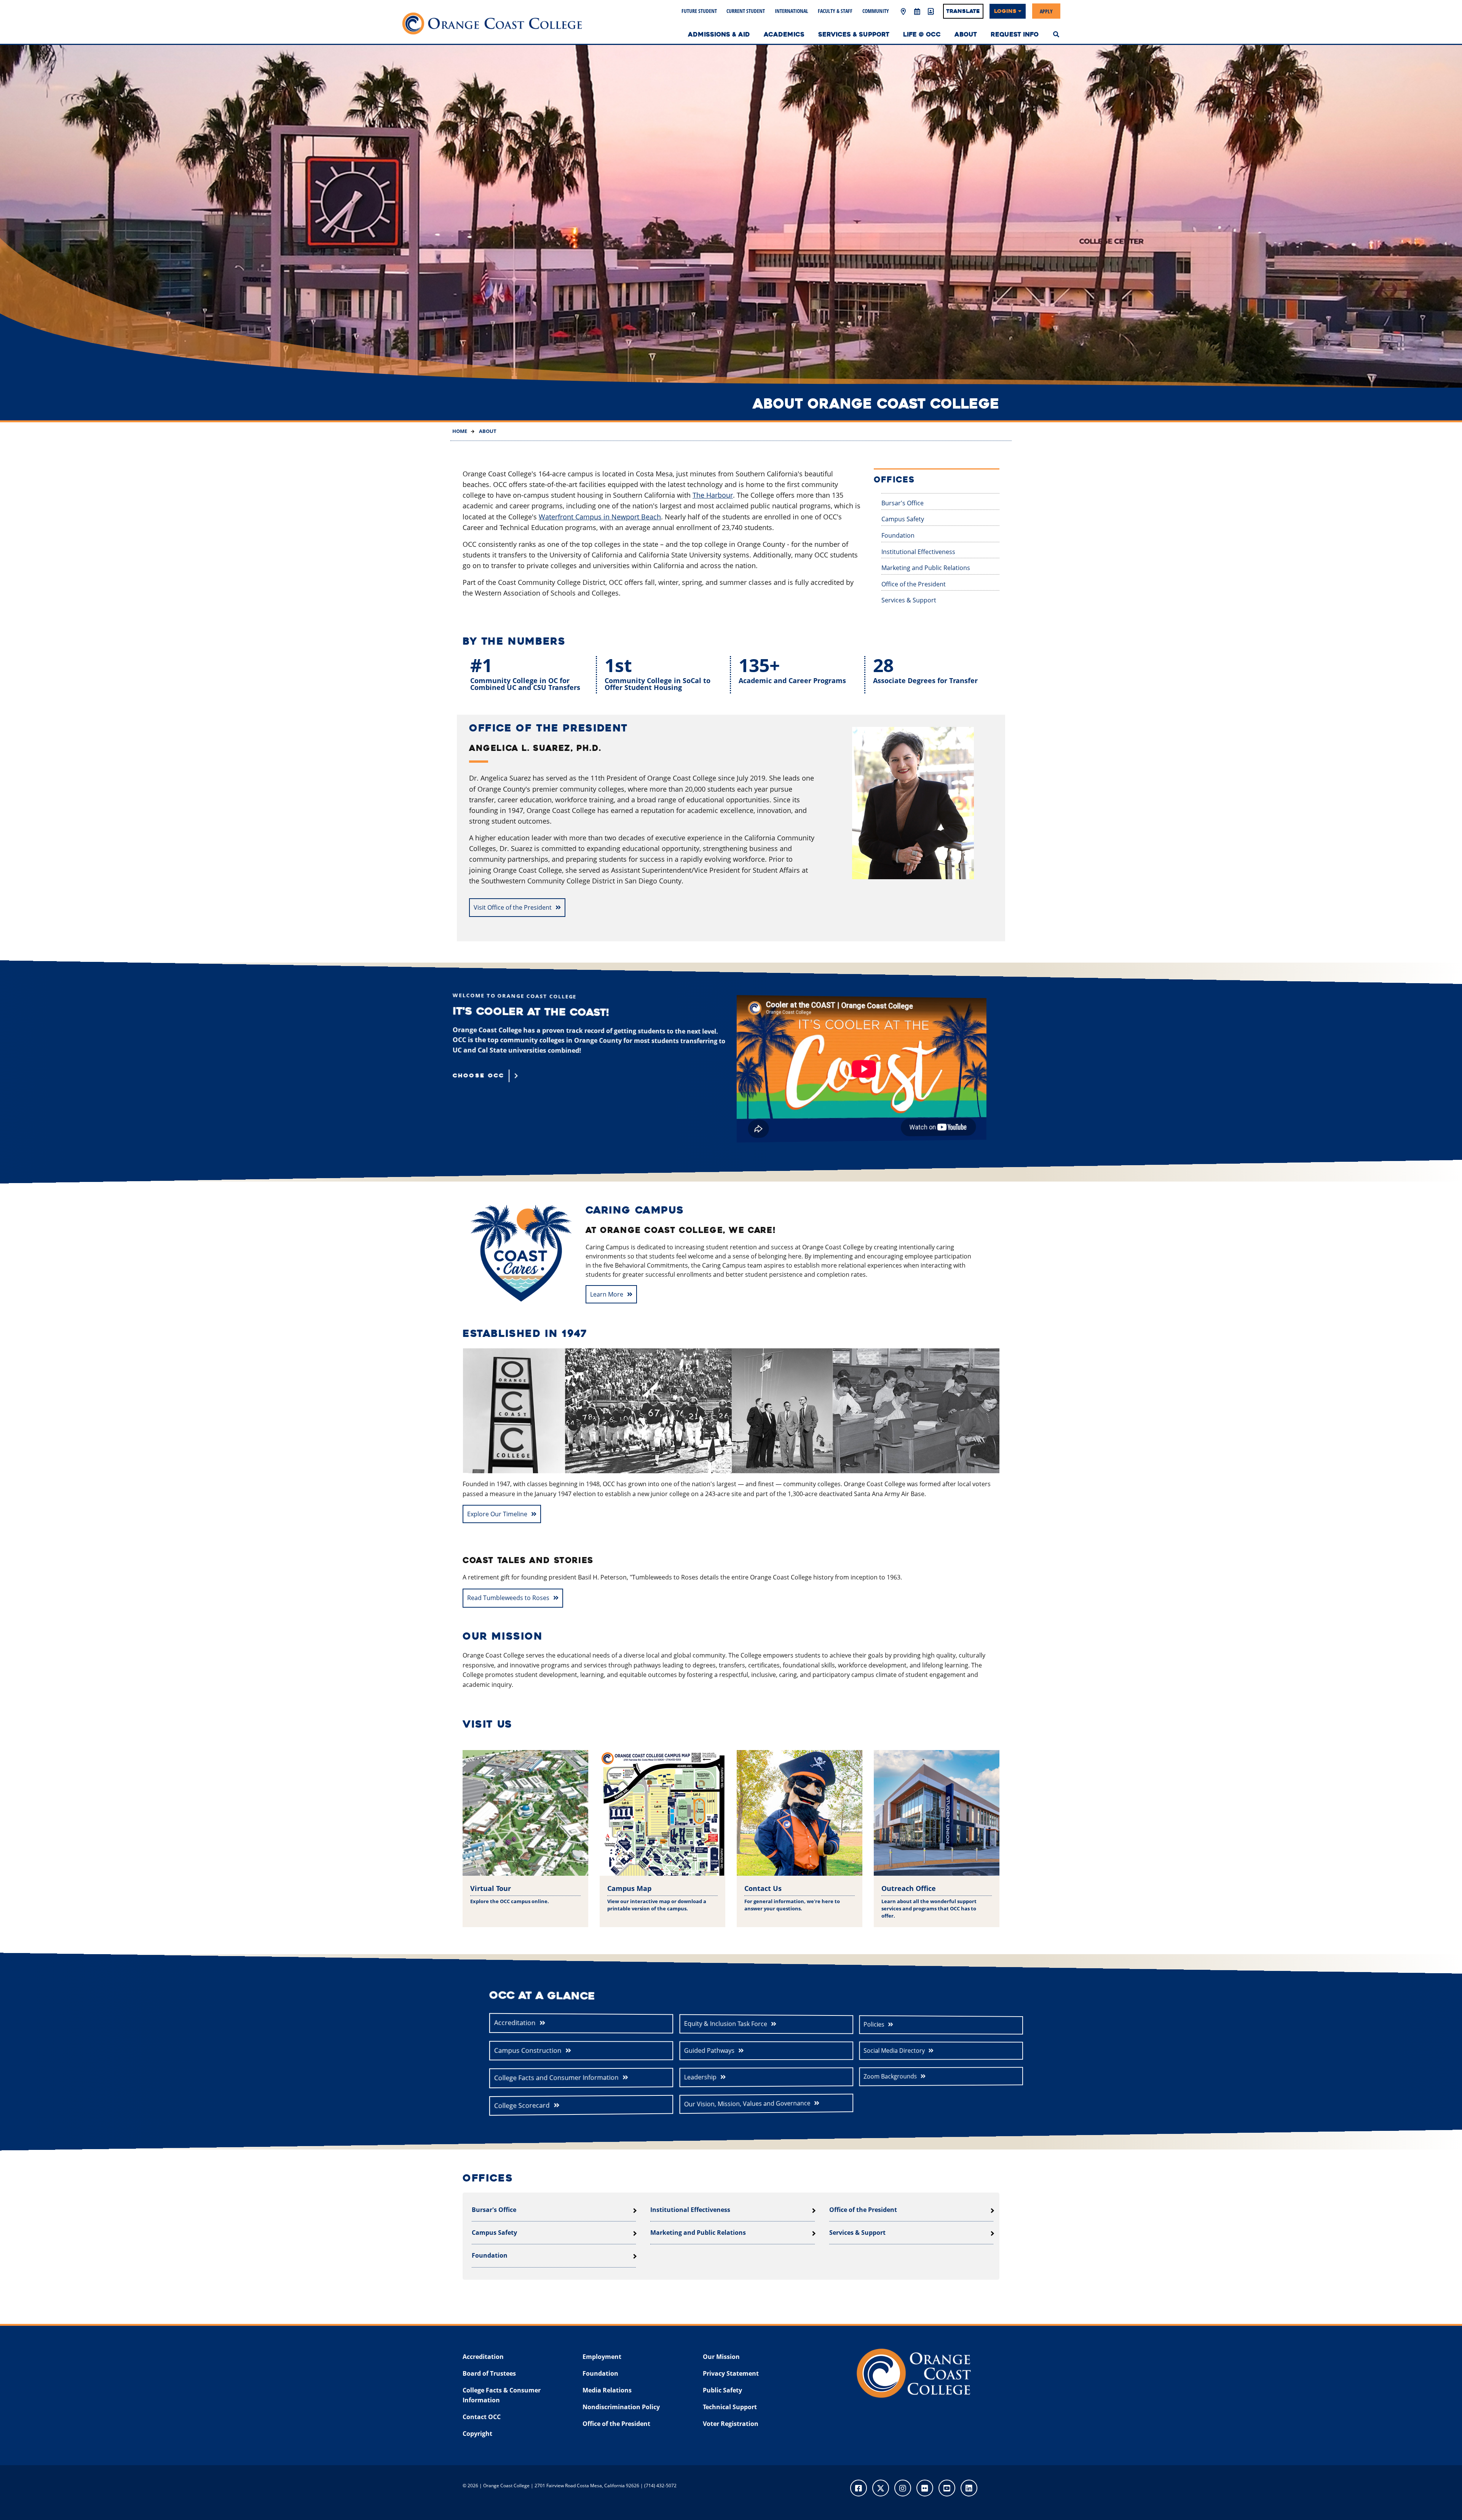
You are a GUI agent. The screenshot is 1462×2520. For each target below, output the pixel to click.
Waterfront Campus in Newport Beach (600, 517)
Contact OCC (482, 2417)
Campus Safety (903, 519)
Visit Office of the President (513, 907)
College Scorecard (522, 2105)
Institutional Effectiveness (918, 552)
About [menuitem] (966, 34)
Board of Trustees (489, 2373)
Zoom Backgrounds (890, 2076)
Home (460, 431)
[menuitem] (1056, 34)
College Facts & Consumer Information (502, 2395)
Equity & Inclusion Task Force (726, 2024)
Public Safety (722, 2390)
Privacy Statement (731, 2373)
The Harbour (713, 495)
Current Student (746, 11)
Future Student (699, 11)
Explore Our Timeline (497, 1514)
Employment (602, 2357)
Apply (1046, 11)
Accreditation (515, 2023)
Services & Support (909, 600)
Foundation (898, 535)
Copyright (477, 2434)
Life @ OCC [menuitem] (922, 34)
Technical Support (730, 2407)
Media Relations (607, 2390)
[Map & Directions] (903, 12)
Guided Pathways (709, 2050)
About (487, 431)
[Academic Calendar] (917, 12)
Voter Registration (731, 2424)
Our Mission (721, 2357)
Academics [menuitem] (784, 34)
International (792, 11)
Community (876, 11)
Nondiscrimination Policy (621, 2407)
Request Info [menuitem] (1015, 34)
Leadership (700, 2077)
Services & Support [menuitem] (854, 34)
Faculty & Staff (835, 11)
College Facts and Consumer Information (556, 2078)
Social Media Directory (894, 2050)
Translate (963, 11)
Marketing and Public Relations (926, 568)
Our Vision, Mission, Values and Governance (747, 2104)
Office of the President (914, 584)
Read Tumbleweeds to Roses (508, 1598)
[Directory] (931, 12)
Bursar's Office (903, 503)
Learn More (607, 1294)
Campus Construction (528, 2050)
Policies (874, 2024)
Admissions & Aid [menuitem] (719, 34)
